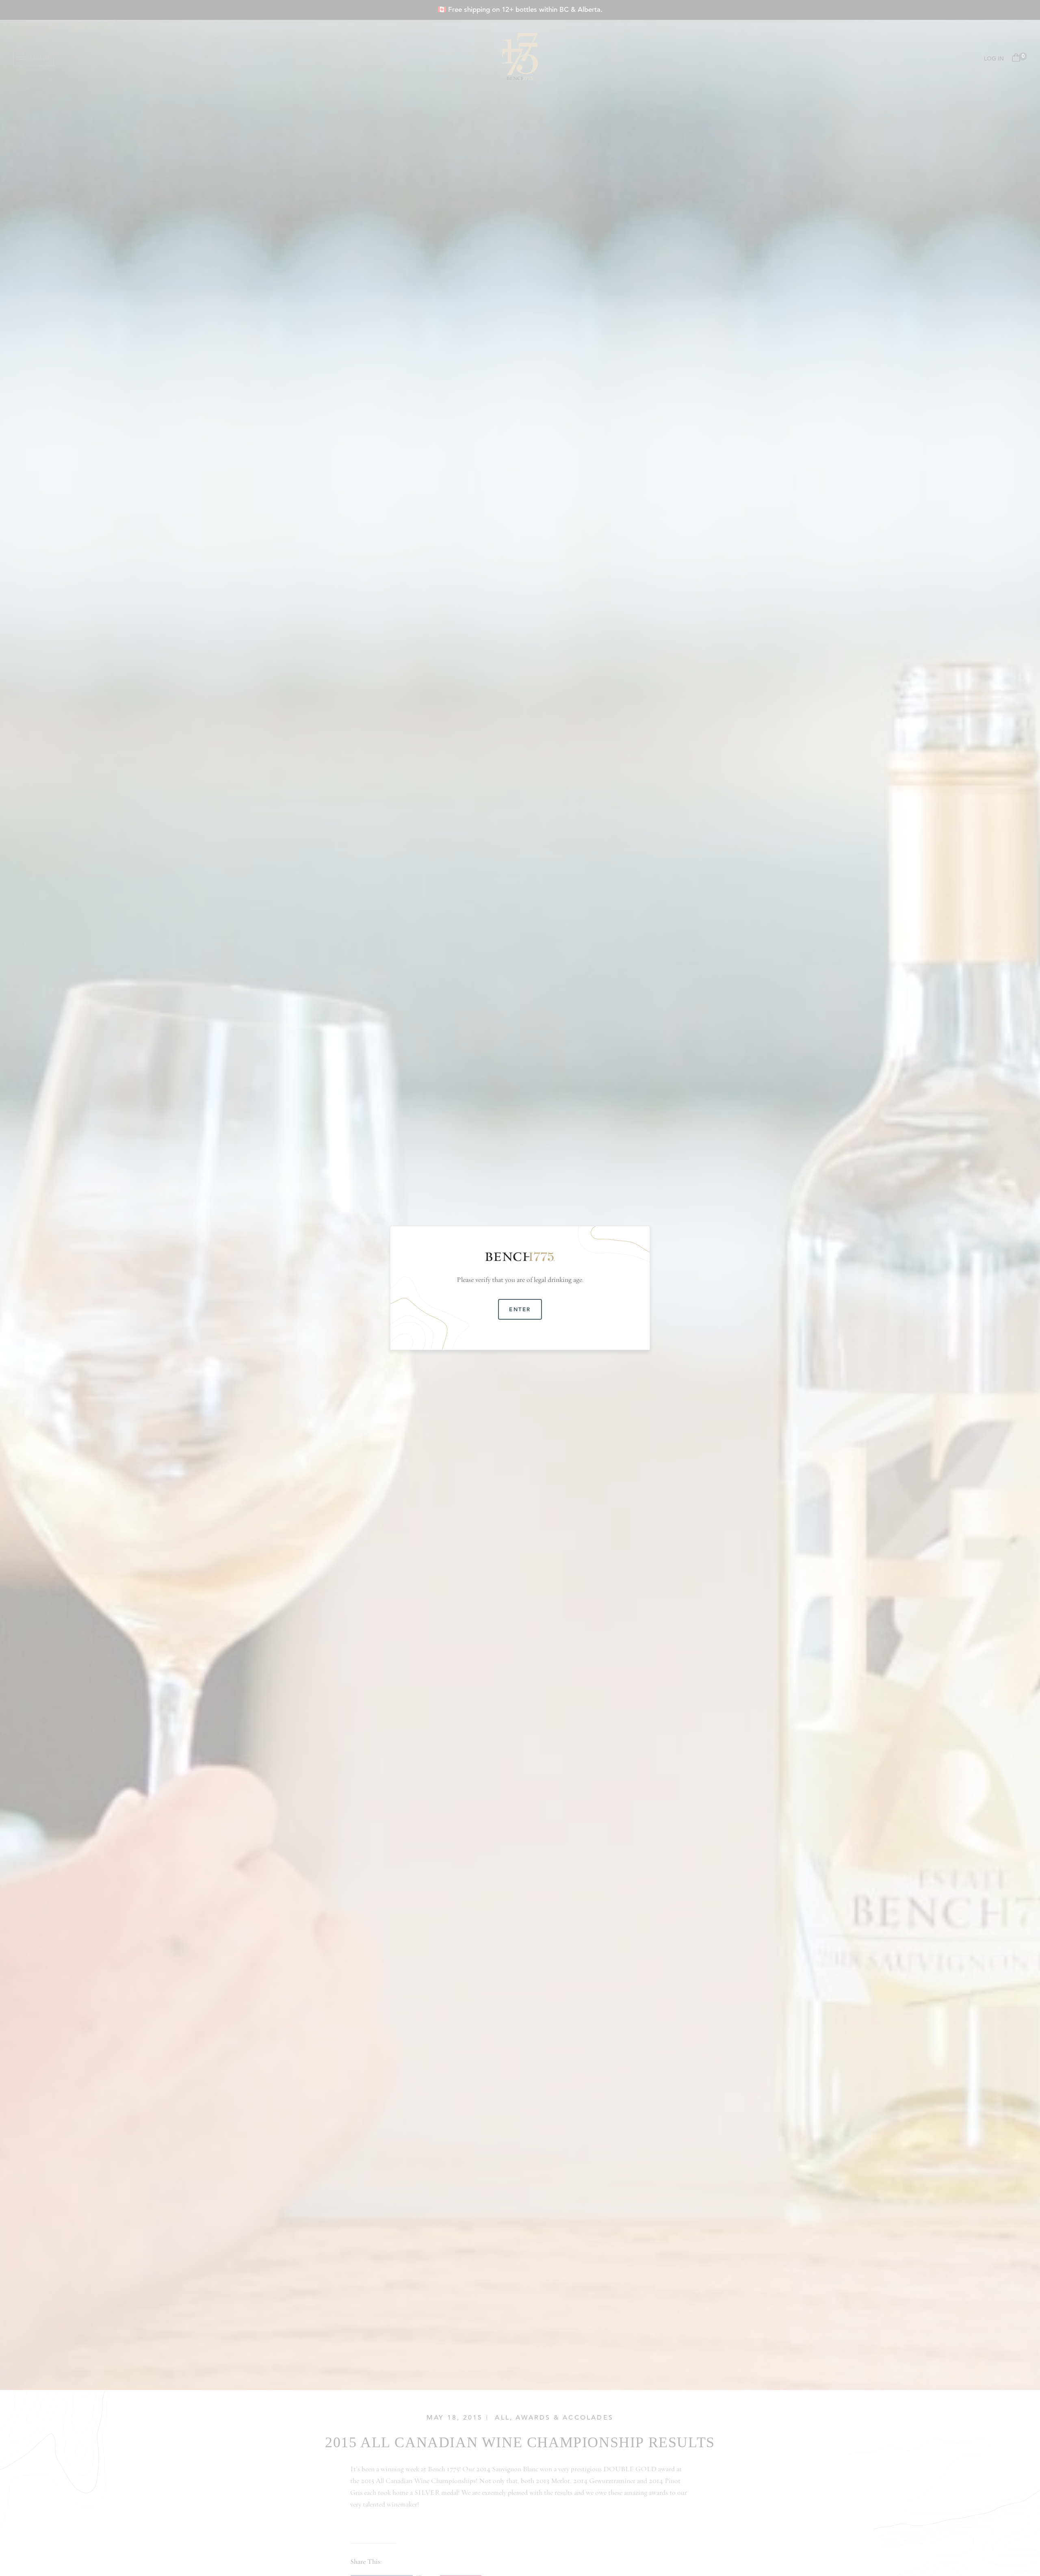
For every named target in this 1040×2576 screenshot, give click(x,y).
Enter (520, 1309)
